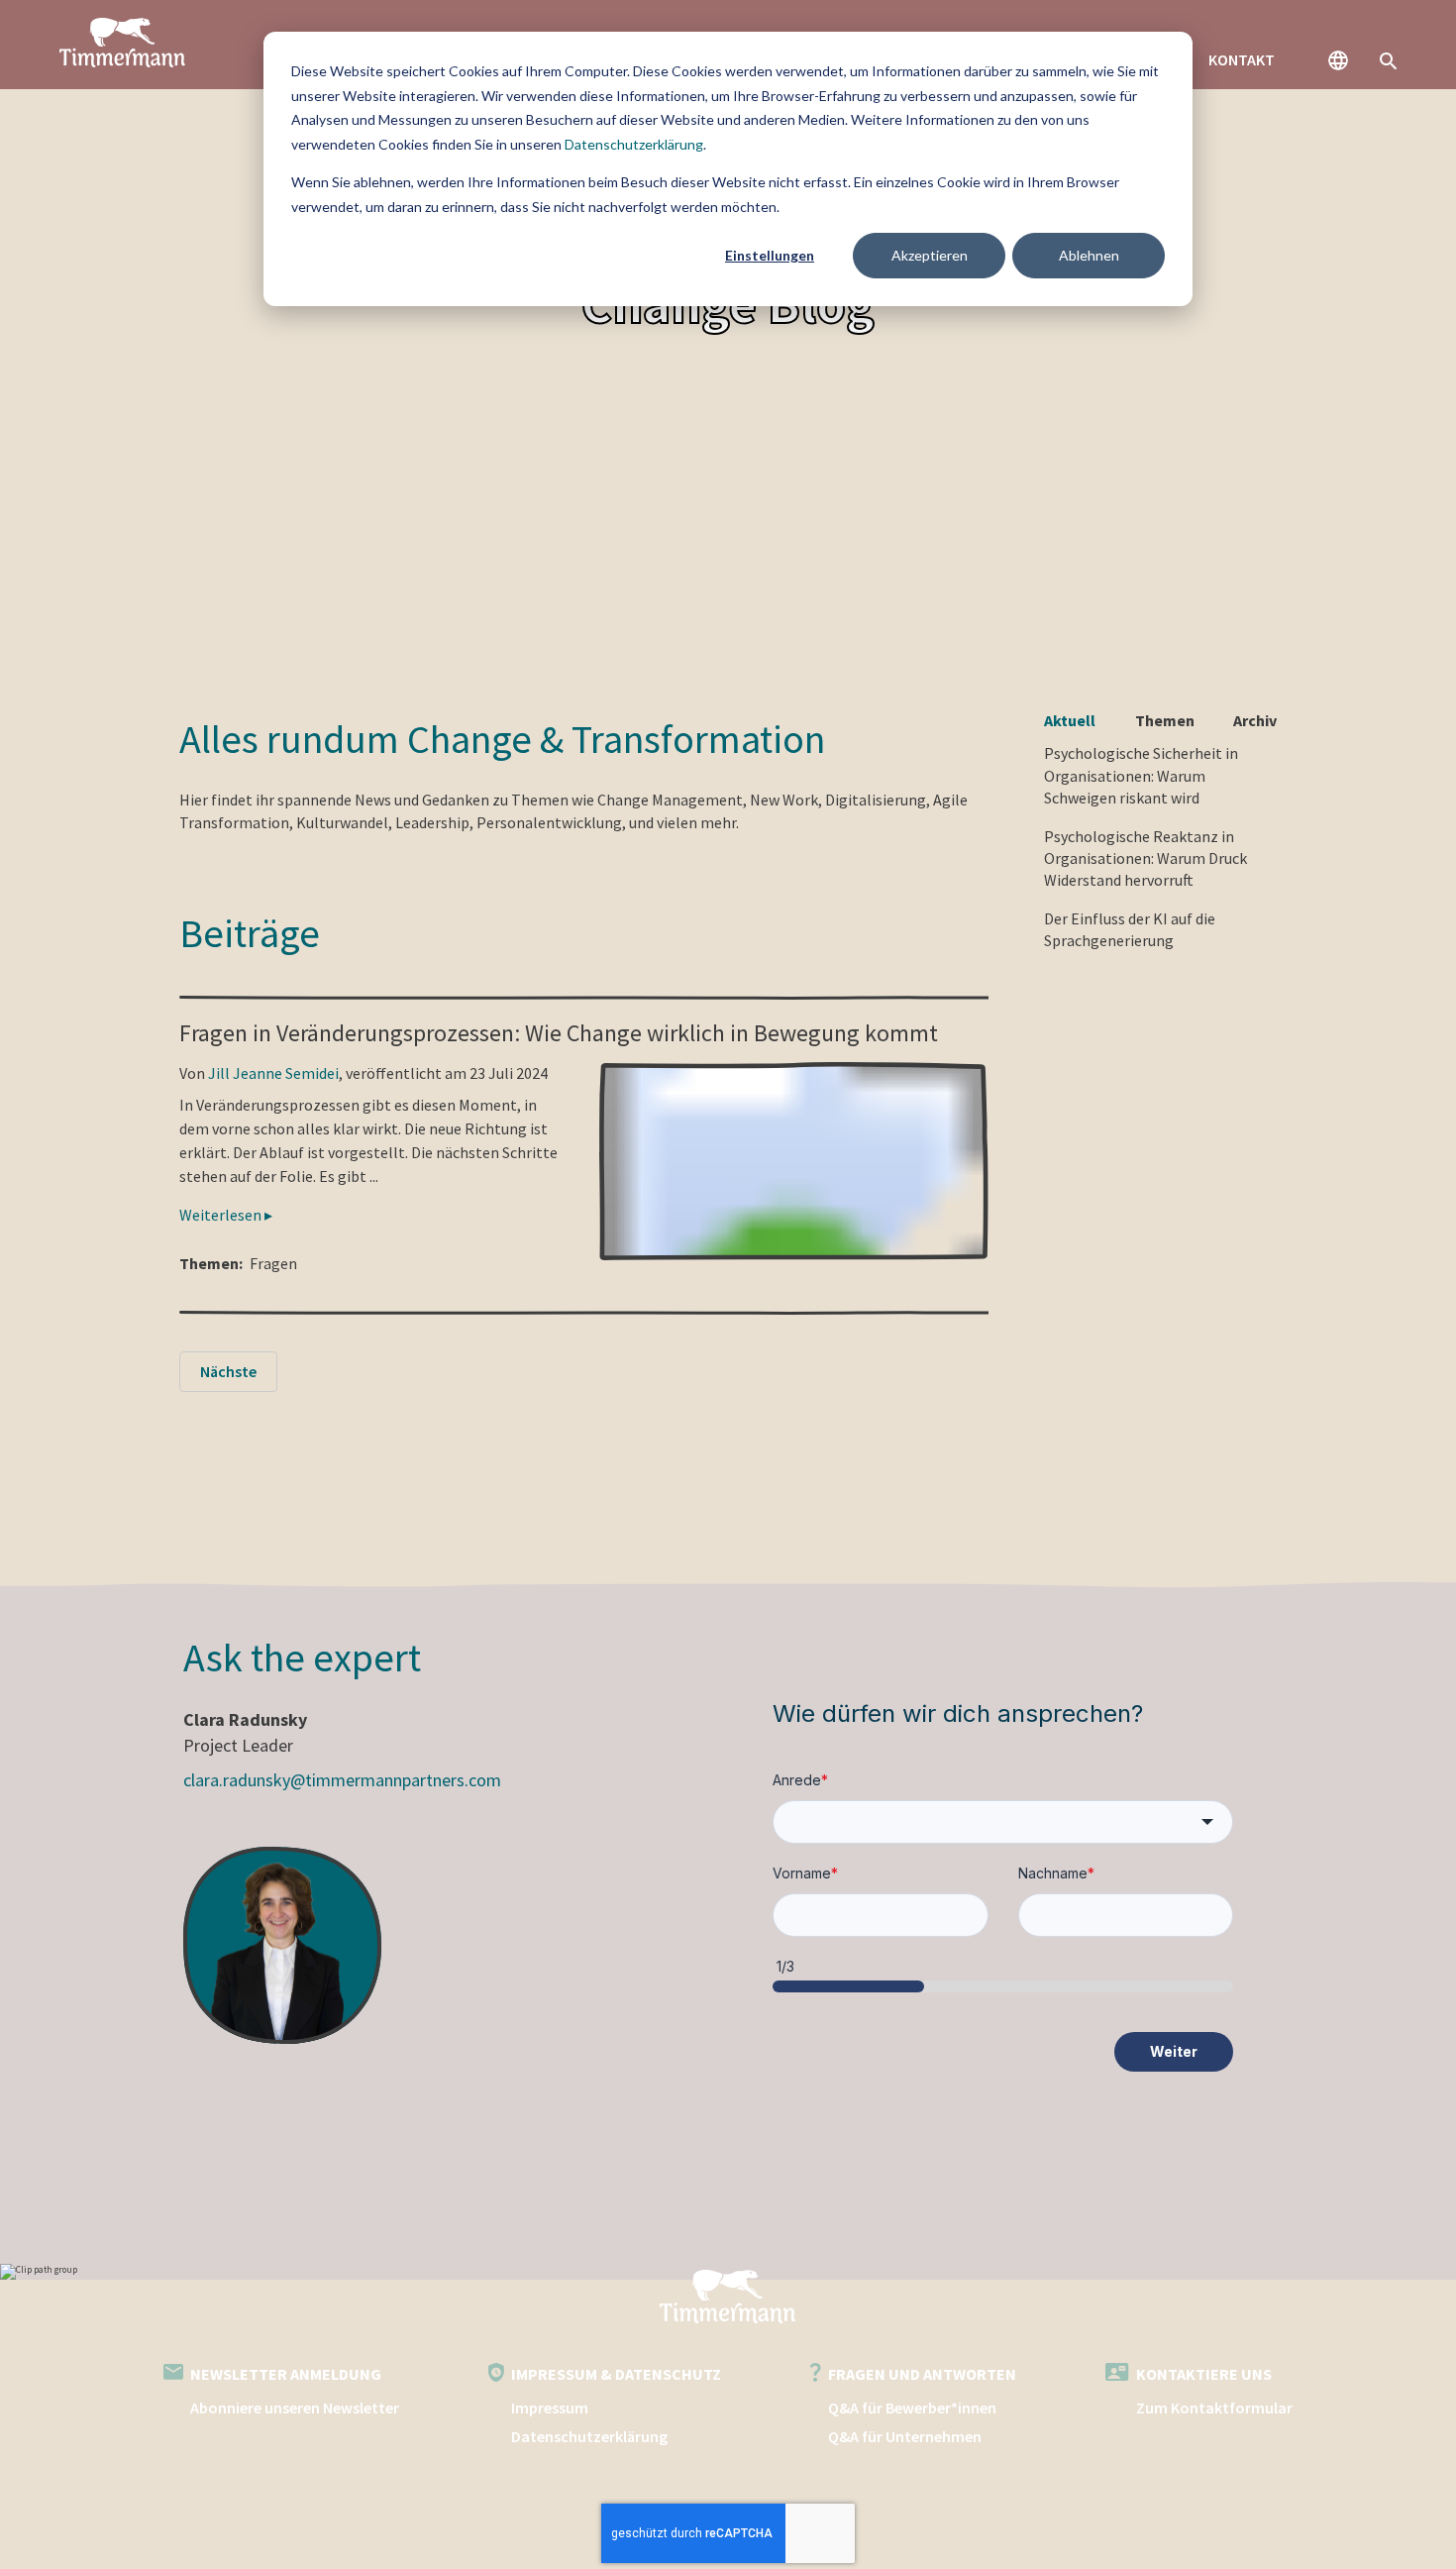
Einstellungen (770, 255)
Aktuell (1070, 720)
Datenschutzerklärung (634, 144)
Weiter (1174, 2051)
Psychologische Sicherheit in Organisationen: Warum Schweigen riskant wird (1141, 775)
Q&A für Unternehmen (905, 2436)
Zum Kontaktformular (1214, 2408)
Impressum (550, 2408)
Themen (1165, 720)
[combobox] (1003, 1822)
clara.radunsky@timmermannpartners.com (342, 1780)
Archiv (1255, 720)
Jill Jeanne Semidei (273, 1073)
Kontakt (1242, 59)
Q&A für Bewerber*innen (912, 2408)
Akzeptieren (930, 255)
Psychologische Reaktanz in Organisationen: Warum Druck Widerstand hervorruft (1145, 858)
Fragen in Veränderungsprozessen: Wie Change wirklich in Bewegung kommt (559, 1033)
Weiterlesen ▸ (226, 1215)
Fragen (273, 1263)
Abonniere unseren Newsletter (295, 2408)
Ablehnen (1089, 255)
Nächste (228, 1371)
